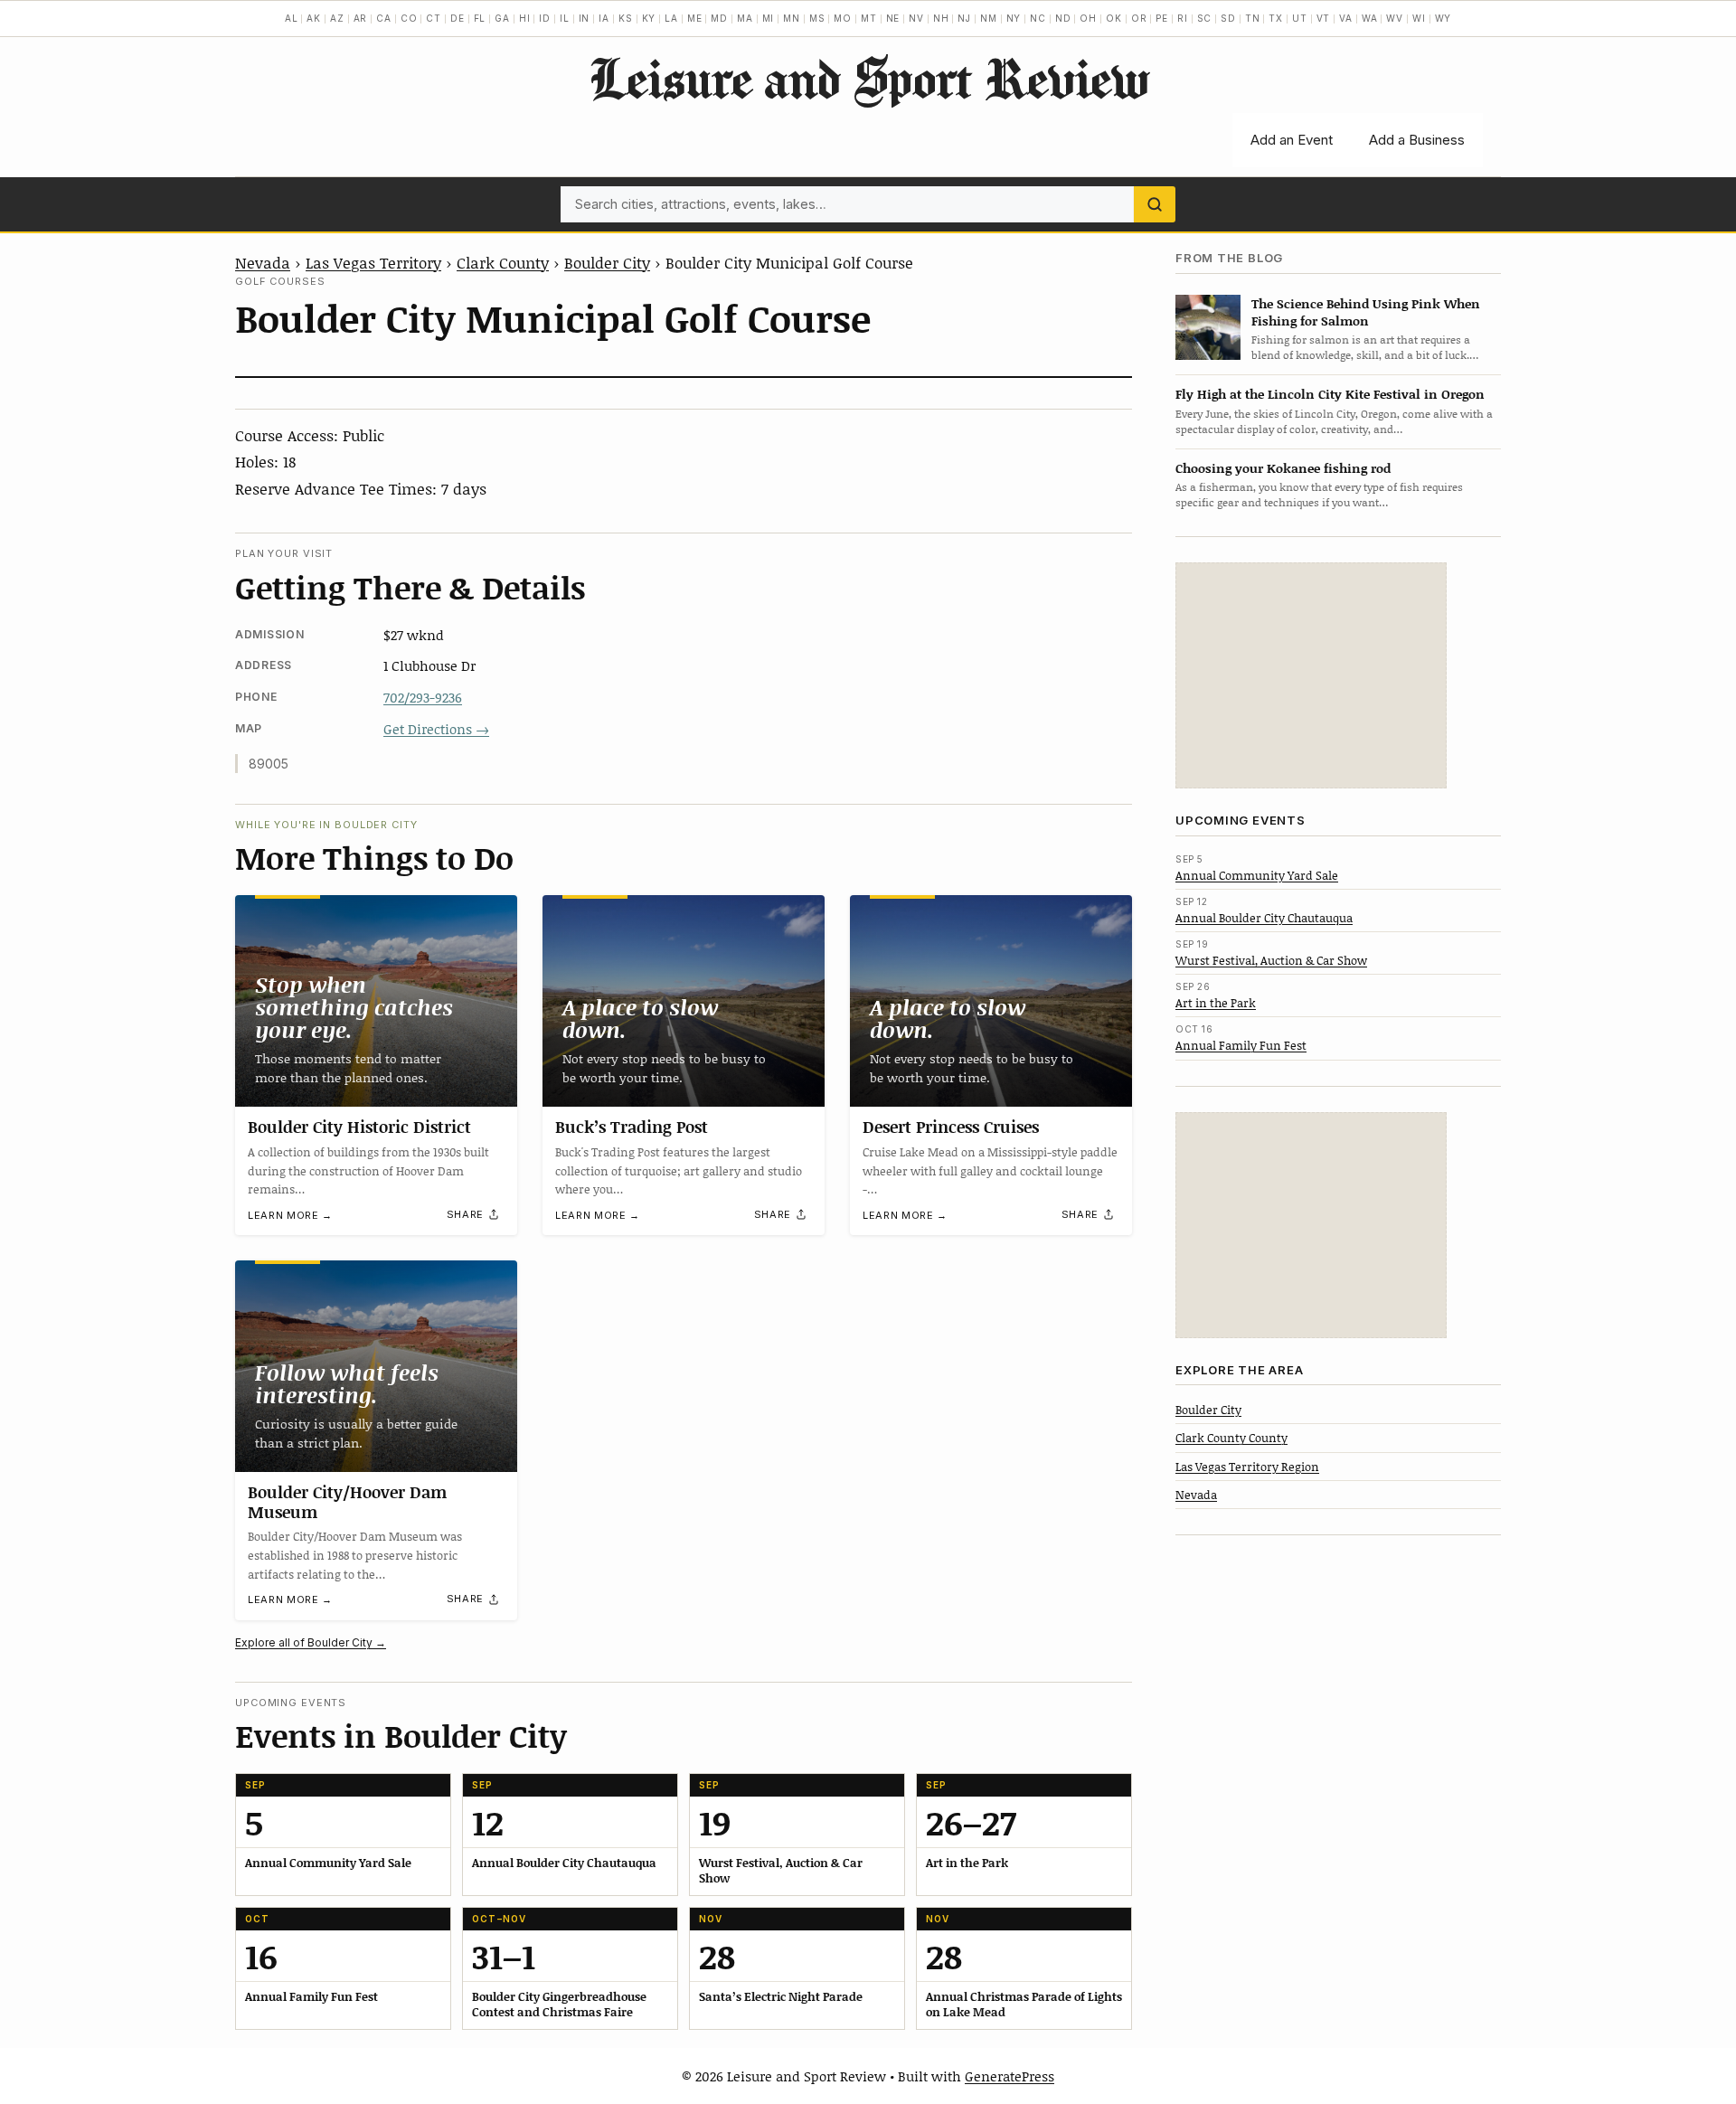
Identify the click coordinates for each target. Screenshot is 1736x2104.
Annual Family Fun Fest (1241, 1045)
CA (384, 18)
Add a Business (1417, 140)
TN (1253, 18)
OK (1114, 18)
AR (361, 18)
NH (941, 18)
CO (409, 18)
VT (1324, 18)
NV (916, 18)
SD (1228, 18)
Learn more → (290, 1215)
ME (695, 18)
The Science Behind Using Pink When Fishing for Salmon (1366, 311)
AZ (337, 18)
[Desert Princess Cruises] (991, 1001)
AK (314, 18)
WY (1444, 18)
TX (1276, 18)
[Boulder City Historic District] (376, 1001)
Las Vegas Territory (373, 262)
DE (458, 18)
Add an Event (1292, 140)
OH (1088, 18)
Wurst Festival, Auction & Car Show (1271, 960)
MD (719, 18)
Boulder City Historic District (359, 1127)
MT (869, 18)
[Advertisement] (1311, 675)
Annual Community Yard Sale (1257, 874)
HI (525, 18)
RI (1183, 18)
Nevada (263, 262)
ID (545, 18)
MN (792, 18)
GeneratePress (1010, 2076)
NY (1014, 18)
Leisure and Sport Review (868, 78)
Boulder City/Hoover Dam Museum (347, 1502)
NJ (964, 18)
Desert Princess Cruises (951, 1127)
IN (585, 18)
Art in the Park (1216, 1003)
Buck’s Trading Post (632, 1127)
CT (434, 18)
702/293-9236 (423, 697)
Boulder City (607, 262)
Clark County (503, 262)
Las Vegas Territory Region (1247, 1466)
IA (604, 18)
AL (292, 18)
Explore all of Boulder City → (311, 1642)
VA (1346, 18)
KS (626, 18)
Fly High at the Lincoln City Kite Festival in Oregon (1330, 394)
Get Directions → (436, 729)
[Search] (1155, 204)
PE (1162, 18)
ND (1063, 18)
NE (893, 18)
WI (1419, 18)
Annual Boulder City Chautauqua (1264, 917)
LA (671, 18)
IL (565, 18)
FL (480, 18)
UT (1300, 18)
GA (502, 18)
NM (989, 18)
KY (649, 18)
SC (1205, 18)
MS (817, 18)
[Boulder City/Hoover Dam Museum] (376, 1366)
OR (1139, 18)
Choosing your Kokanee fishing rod (1283, 467)
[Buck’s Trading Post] (684, 1001)
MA (745, 18)
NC (1038, 18)
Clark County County (1231, 1438)
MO (843, 18)
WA (1370, 18)
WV (1395, 18)
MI (769, 18)
